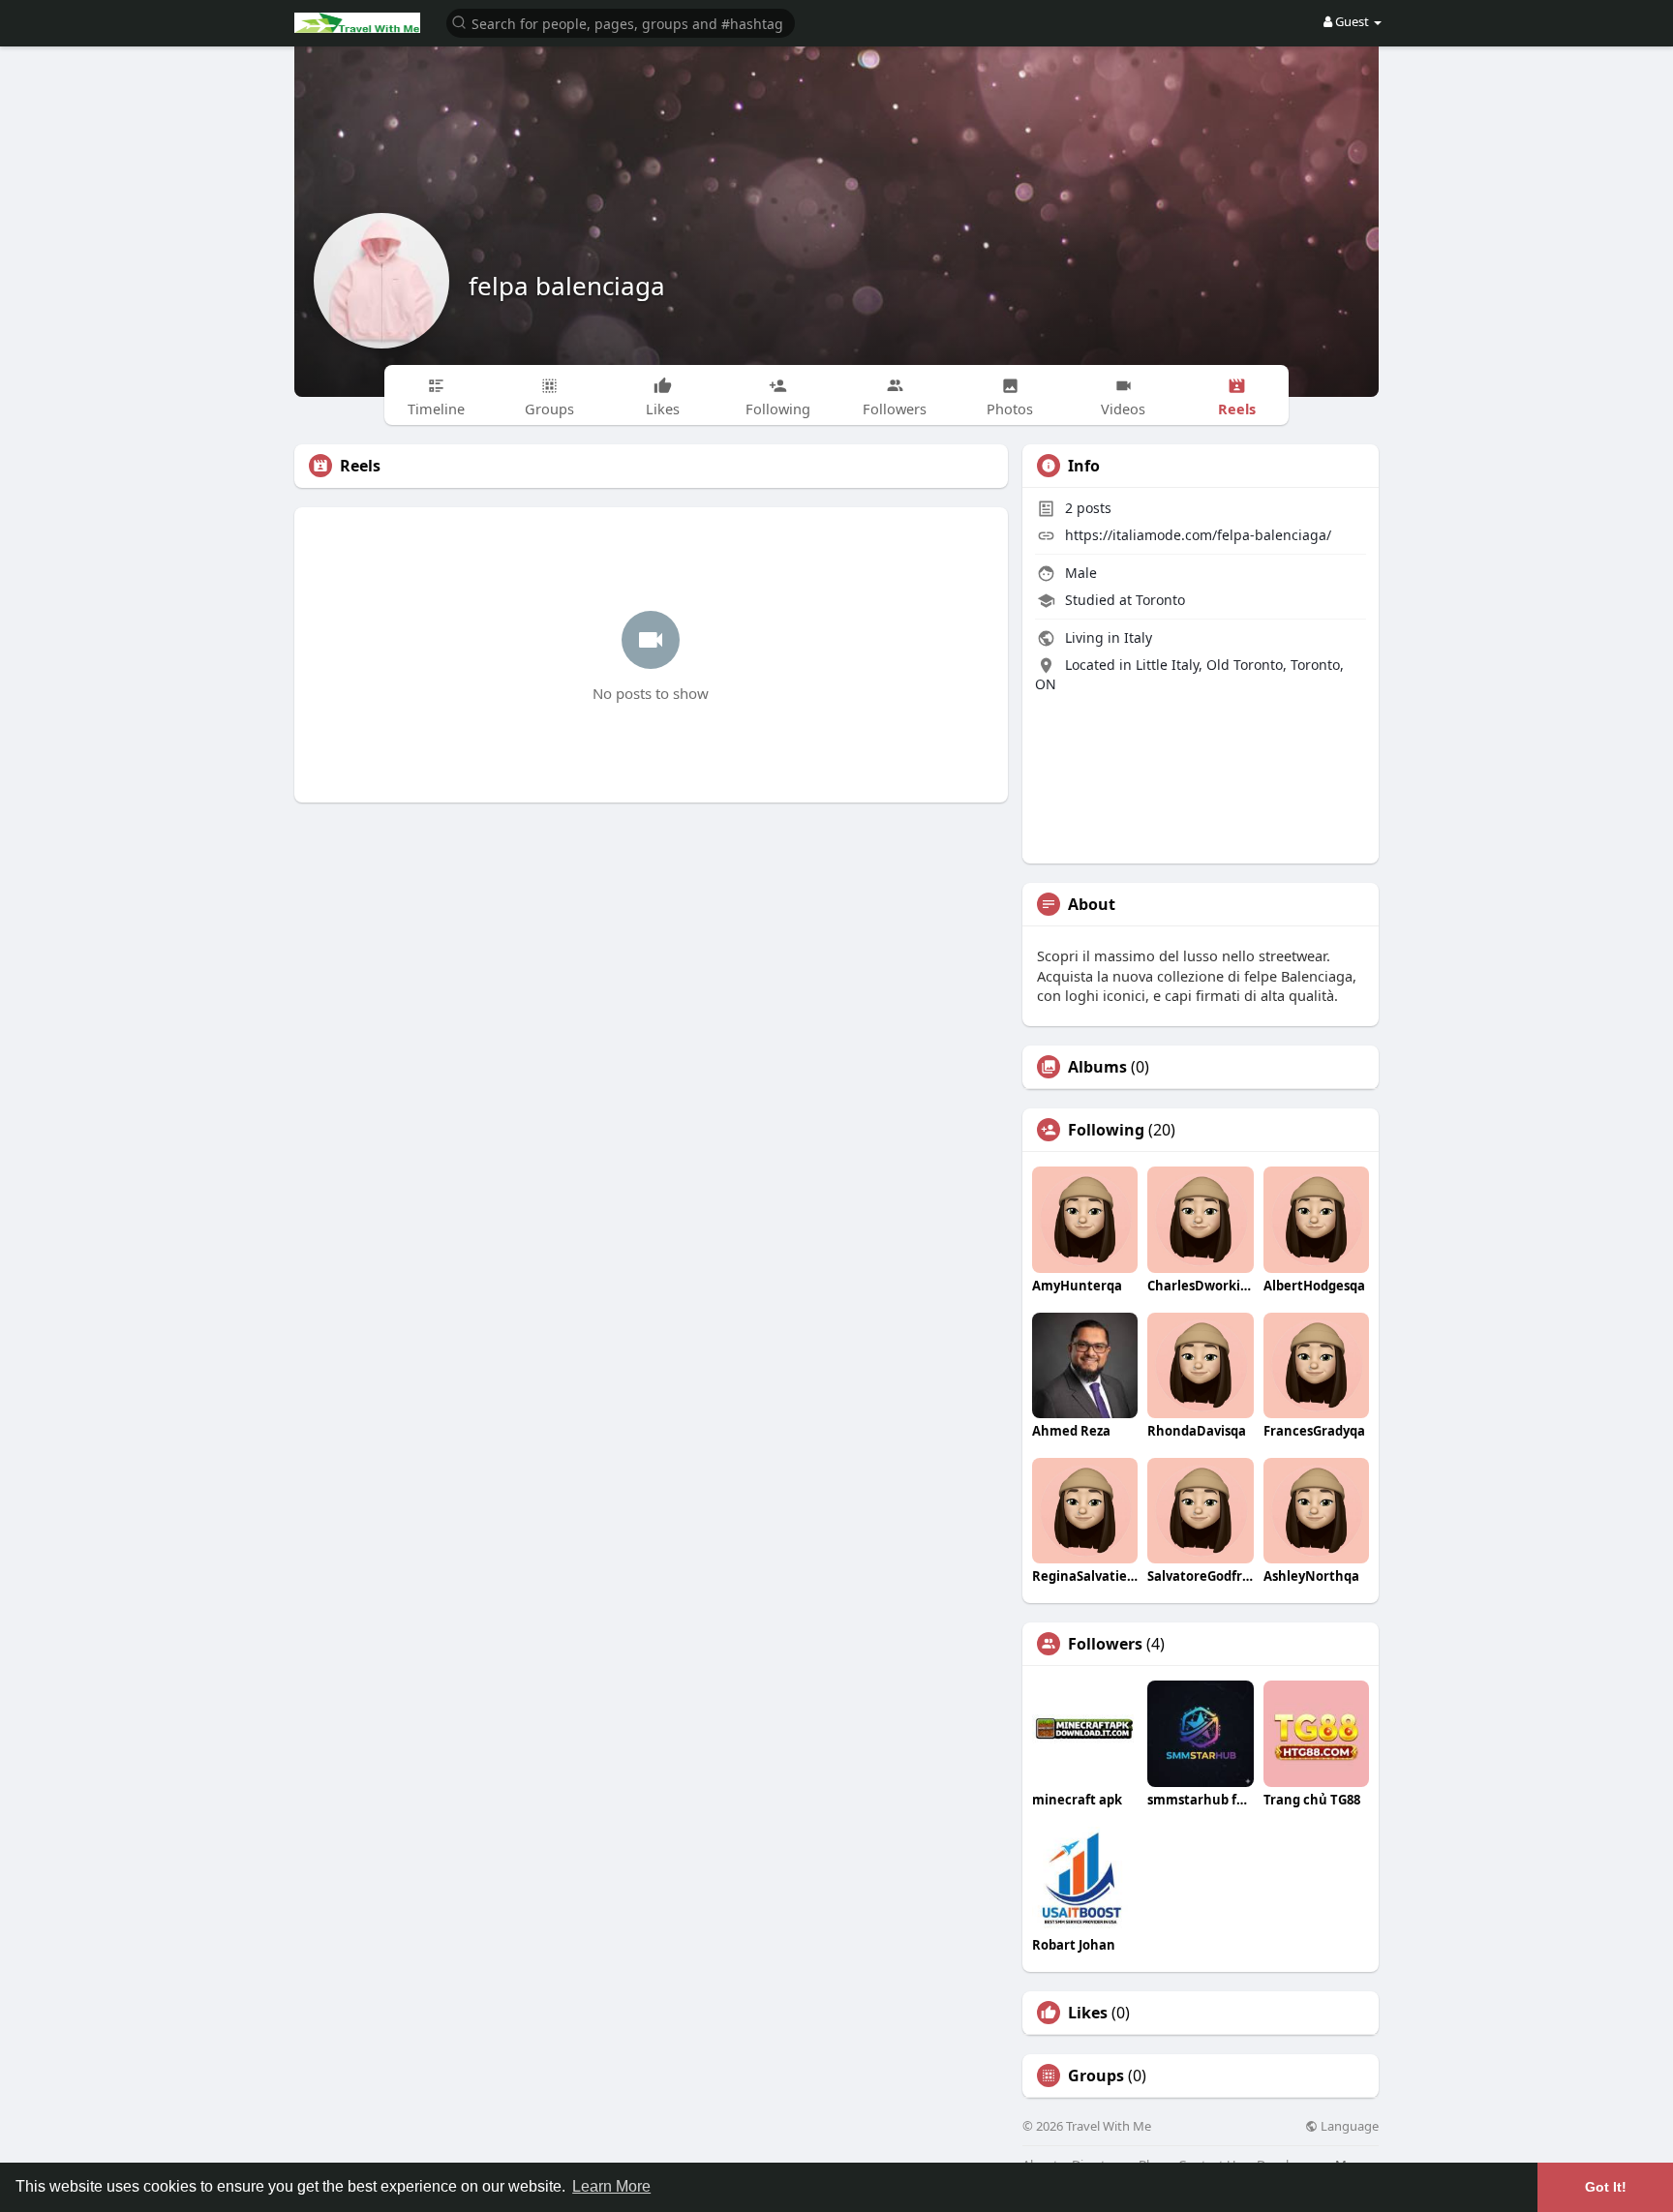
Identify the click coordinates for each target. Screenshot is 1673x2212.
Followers (1105, 1644)
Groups (1096, 2076)
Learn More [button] (611, 2186)
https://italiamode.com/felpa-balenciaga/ (1198, 535)
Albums (1097, 1067)
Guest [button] (1352, 21)
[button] (621, 22)
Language (1348, 2126)
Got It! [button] (1606, 2187)
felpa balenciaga (567, 286)
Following (1106, 1130)
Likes (1088, 2013)
